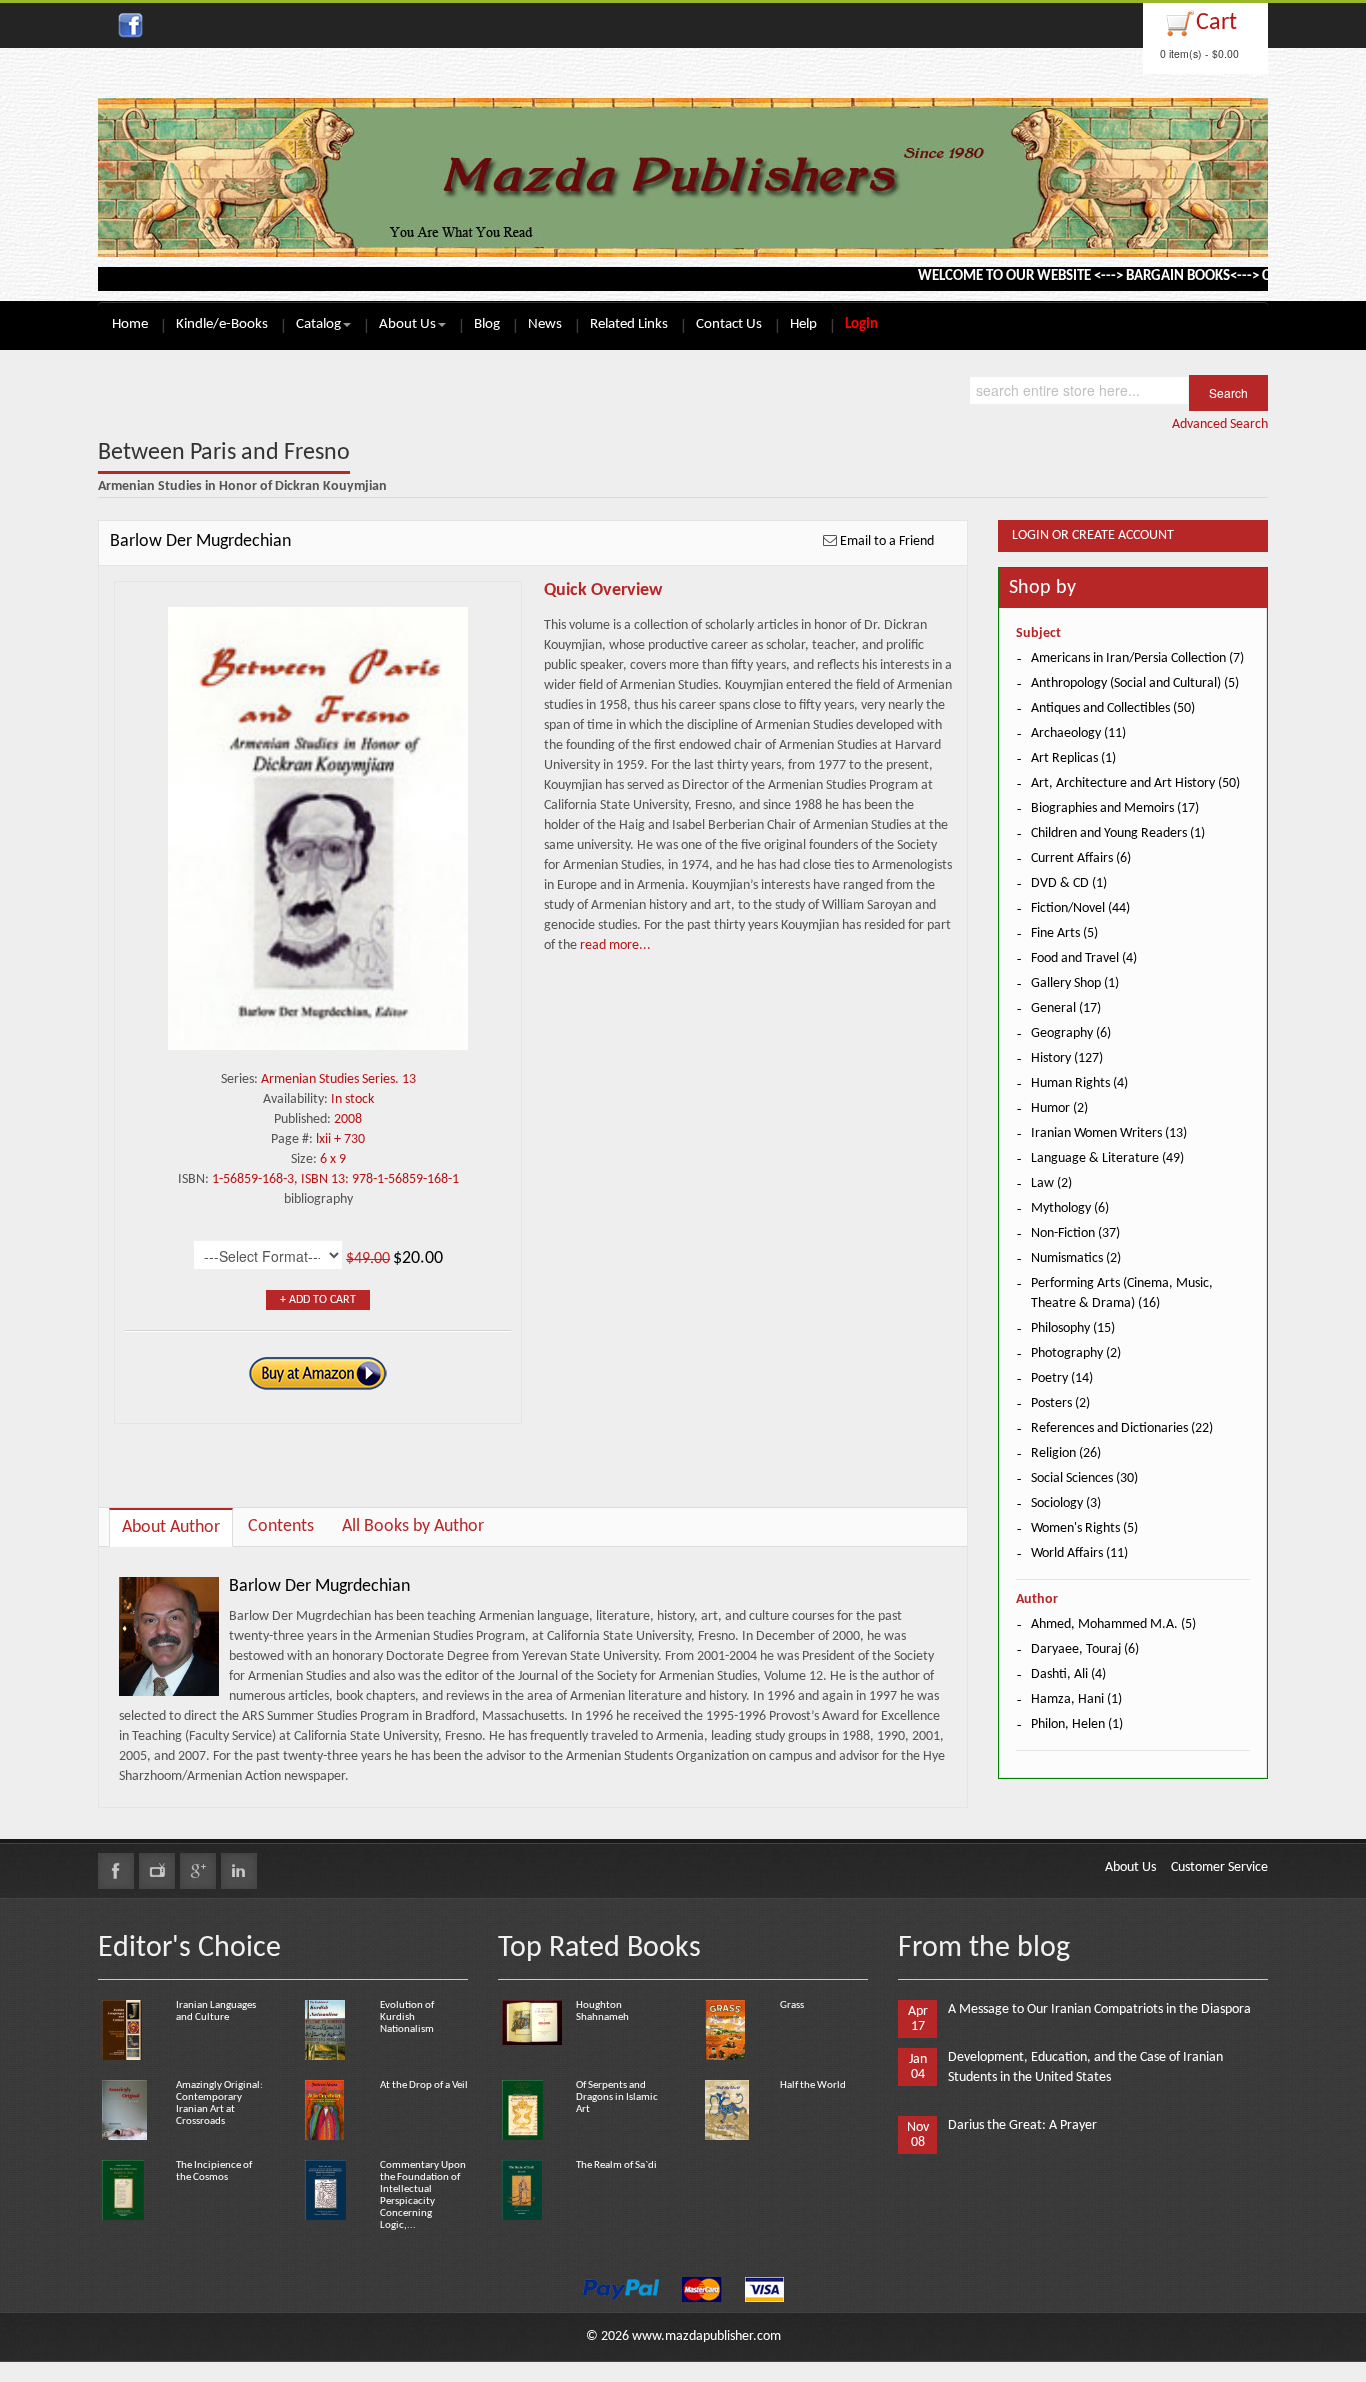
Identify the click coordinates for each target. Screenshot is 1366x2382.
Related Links (629, 324)
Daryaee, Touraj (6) (1085, 1649)
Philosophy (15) (1073, 1328)
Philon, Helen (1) (1077, 1724)
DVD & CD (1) (1069, 883)
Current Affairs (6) (1081, 858)
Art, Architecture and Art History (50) (1135, 783)
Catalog (318, 324)
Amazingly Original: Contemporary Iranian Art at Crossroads (219, 2103)
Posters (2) (1060, 1403)
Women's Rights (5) (1084, 1528)
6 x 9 (333, 1159)
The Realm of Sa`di (616, 2165)
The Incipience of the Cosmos (214, 2171)
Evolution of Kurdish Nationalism (407, 2017)
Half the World (813, 2085)
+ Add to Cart (318, 1300)
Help (803, 324)
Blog (487, 324)
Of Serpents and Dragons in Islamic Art (617, 2097)
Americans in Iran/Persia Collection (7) (1137, 658)
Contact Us (729, 324)
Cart (1216, 23)
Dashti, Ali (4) (1068, 1674)
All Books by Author (413, 1526)
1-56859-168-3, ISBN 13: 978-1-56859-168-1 (335, 1179)
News (545, 324)
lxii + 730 (340, 1139)
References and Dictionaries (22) (1122, 1428)
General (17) (1066, 1008)
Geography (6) (1071, 1033)
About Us (407, 324)
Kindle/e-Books (222, 324)
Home (130, 324)
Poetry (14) (1062, 1378)
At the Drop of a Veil (424, 2085)
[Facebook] (116, 1871)
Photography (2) (1076, 1353)
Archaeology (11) (1078, 733)
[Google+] (198, 1871)
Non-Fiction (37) (1075, 1233)
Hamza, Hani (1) (1076, 1699)
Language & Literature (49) (1107, 1158)
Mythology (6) (1070, 1208)
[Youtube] (157, 1871)
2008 (348, 1119)
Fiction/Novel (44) (1080, 908)
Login (861, 324)
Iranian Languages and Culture (216, 2011)
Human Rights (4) (1079, 1083)
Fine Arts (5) (1064, 933)
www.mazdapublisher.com (706, 2336)
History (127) (1067, 1058)
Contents (281, 1526)
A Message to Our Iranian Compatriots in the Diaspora (1099, 2009)
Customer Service (1219, 1867)
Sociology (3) (1066, 1503)
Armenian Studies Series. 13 (338, 1079)
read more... (614, 945)
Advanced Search (1220, 424)
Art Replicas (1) (1073, 758)
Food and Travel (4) (1084, 958)
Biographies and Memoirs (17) (1115, 808)
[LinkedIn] (239, 1871)
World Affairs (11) (1079, 1553)
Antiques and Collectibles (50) (1113, 708)
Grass (792, 2005)
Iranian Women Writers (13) (1109, 1133)
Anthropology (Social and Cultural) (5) (1135, 683)
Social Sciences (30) (1084, 1478)
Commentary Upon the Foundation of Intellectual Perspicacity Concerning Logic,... (423, 2195)
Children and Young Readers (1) (1118, 833)
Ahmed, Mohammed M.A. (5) (1113, 1624)
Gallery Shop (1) (1075, 983)
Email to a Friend (887, 541)
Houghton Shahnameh (602, 2011)
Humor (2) (1059, 1108)
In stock (352, 1099)
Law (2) (1051, 1183)
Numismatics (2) (1076, 1258)
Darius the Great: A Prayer (1022, 2125)
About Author (171, 1527)
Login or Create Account (1093, 535)
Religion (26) (1066, 1453)
